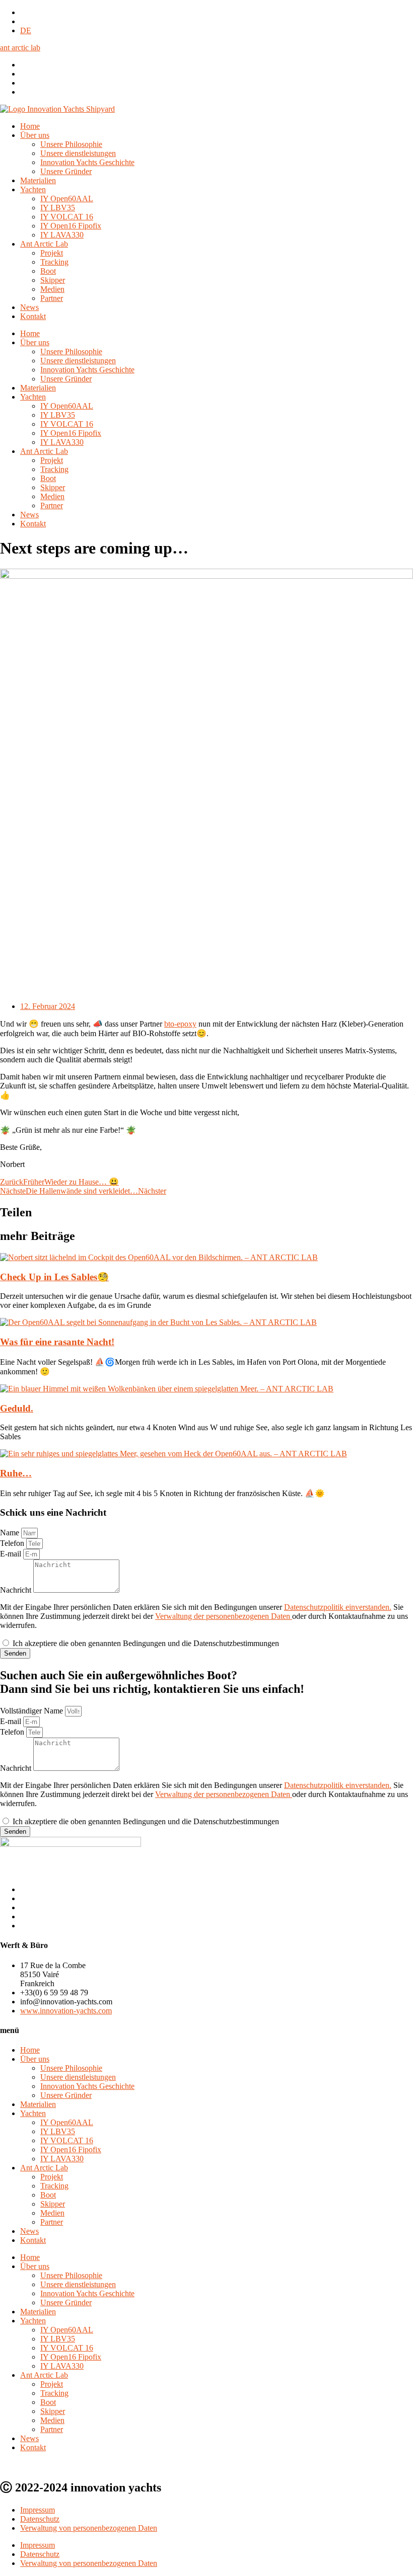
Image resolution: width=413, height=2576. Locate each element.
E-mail (12, 1554)
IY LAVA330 (62, 235)
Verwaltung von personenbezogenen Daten (89, 2528)
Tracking (54, 262)
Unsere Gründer (66, 171)
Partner (52, 298)
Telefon (13, 1543)
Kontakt (33, 316)
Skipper (53, 280)
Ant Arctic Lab (44, 244)
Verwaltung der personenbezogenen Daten (224, 1616)
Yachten (33, 189)
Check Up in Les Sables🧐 (54, 1277)
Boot (48, 271)
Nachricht (17, 1590)
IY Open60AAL (67, 199)
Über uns (35, 135)
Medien (52, 289)
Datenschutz (40, 2519)
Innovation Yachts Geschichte (87, 162)
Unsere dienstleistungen (78, 153)
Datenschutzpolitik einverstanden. (338, 1607)
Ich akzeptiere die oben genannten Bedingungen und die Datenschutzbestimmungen (146, 1643)
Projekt (52, 253)
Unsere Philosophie (71, 144)
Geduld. (17, 1408)
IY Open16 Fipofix (71, 226)
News (29, 307)
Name (11, 1533)
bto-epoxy (180, 1024)
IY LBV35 (58, 208)
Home (30, 126)
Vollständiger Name (32, 1711)
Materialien (38, 180)
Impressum (38, 2510)
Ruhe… (16, 1473)
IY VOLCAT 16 (67, 217)
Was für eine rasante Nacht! (57, 1342)
